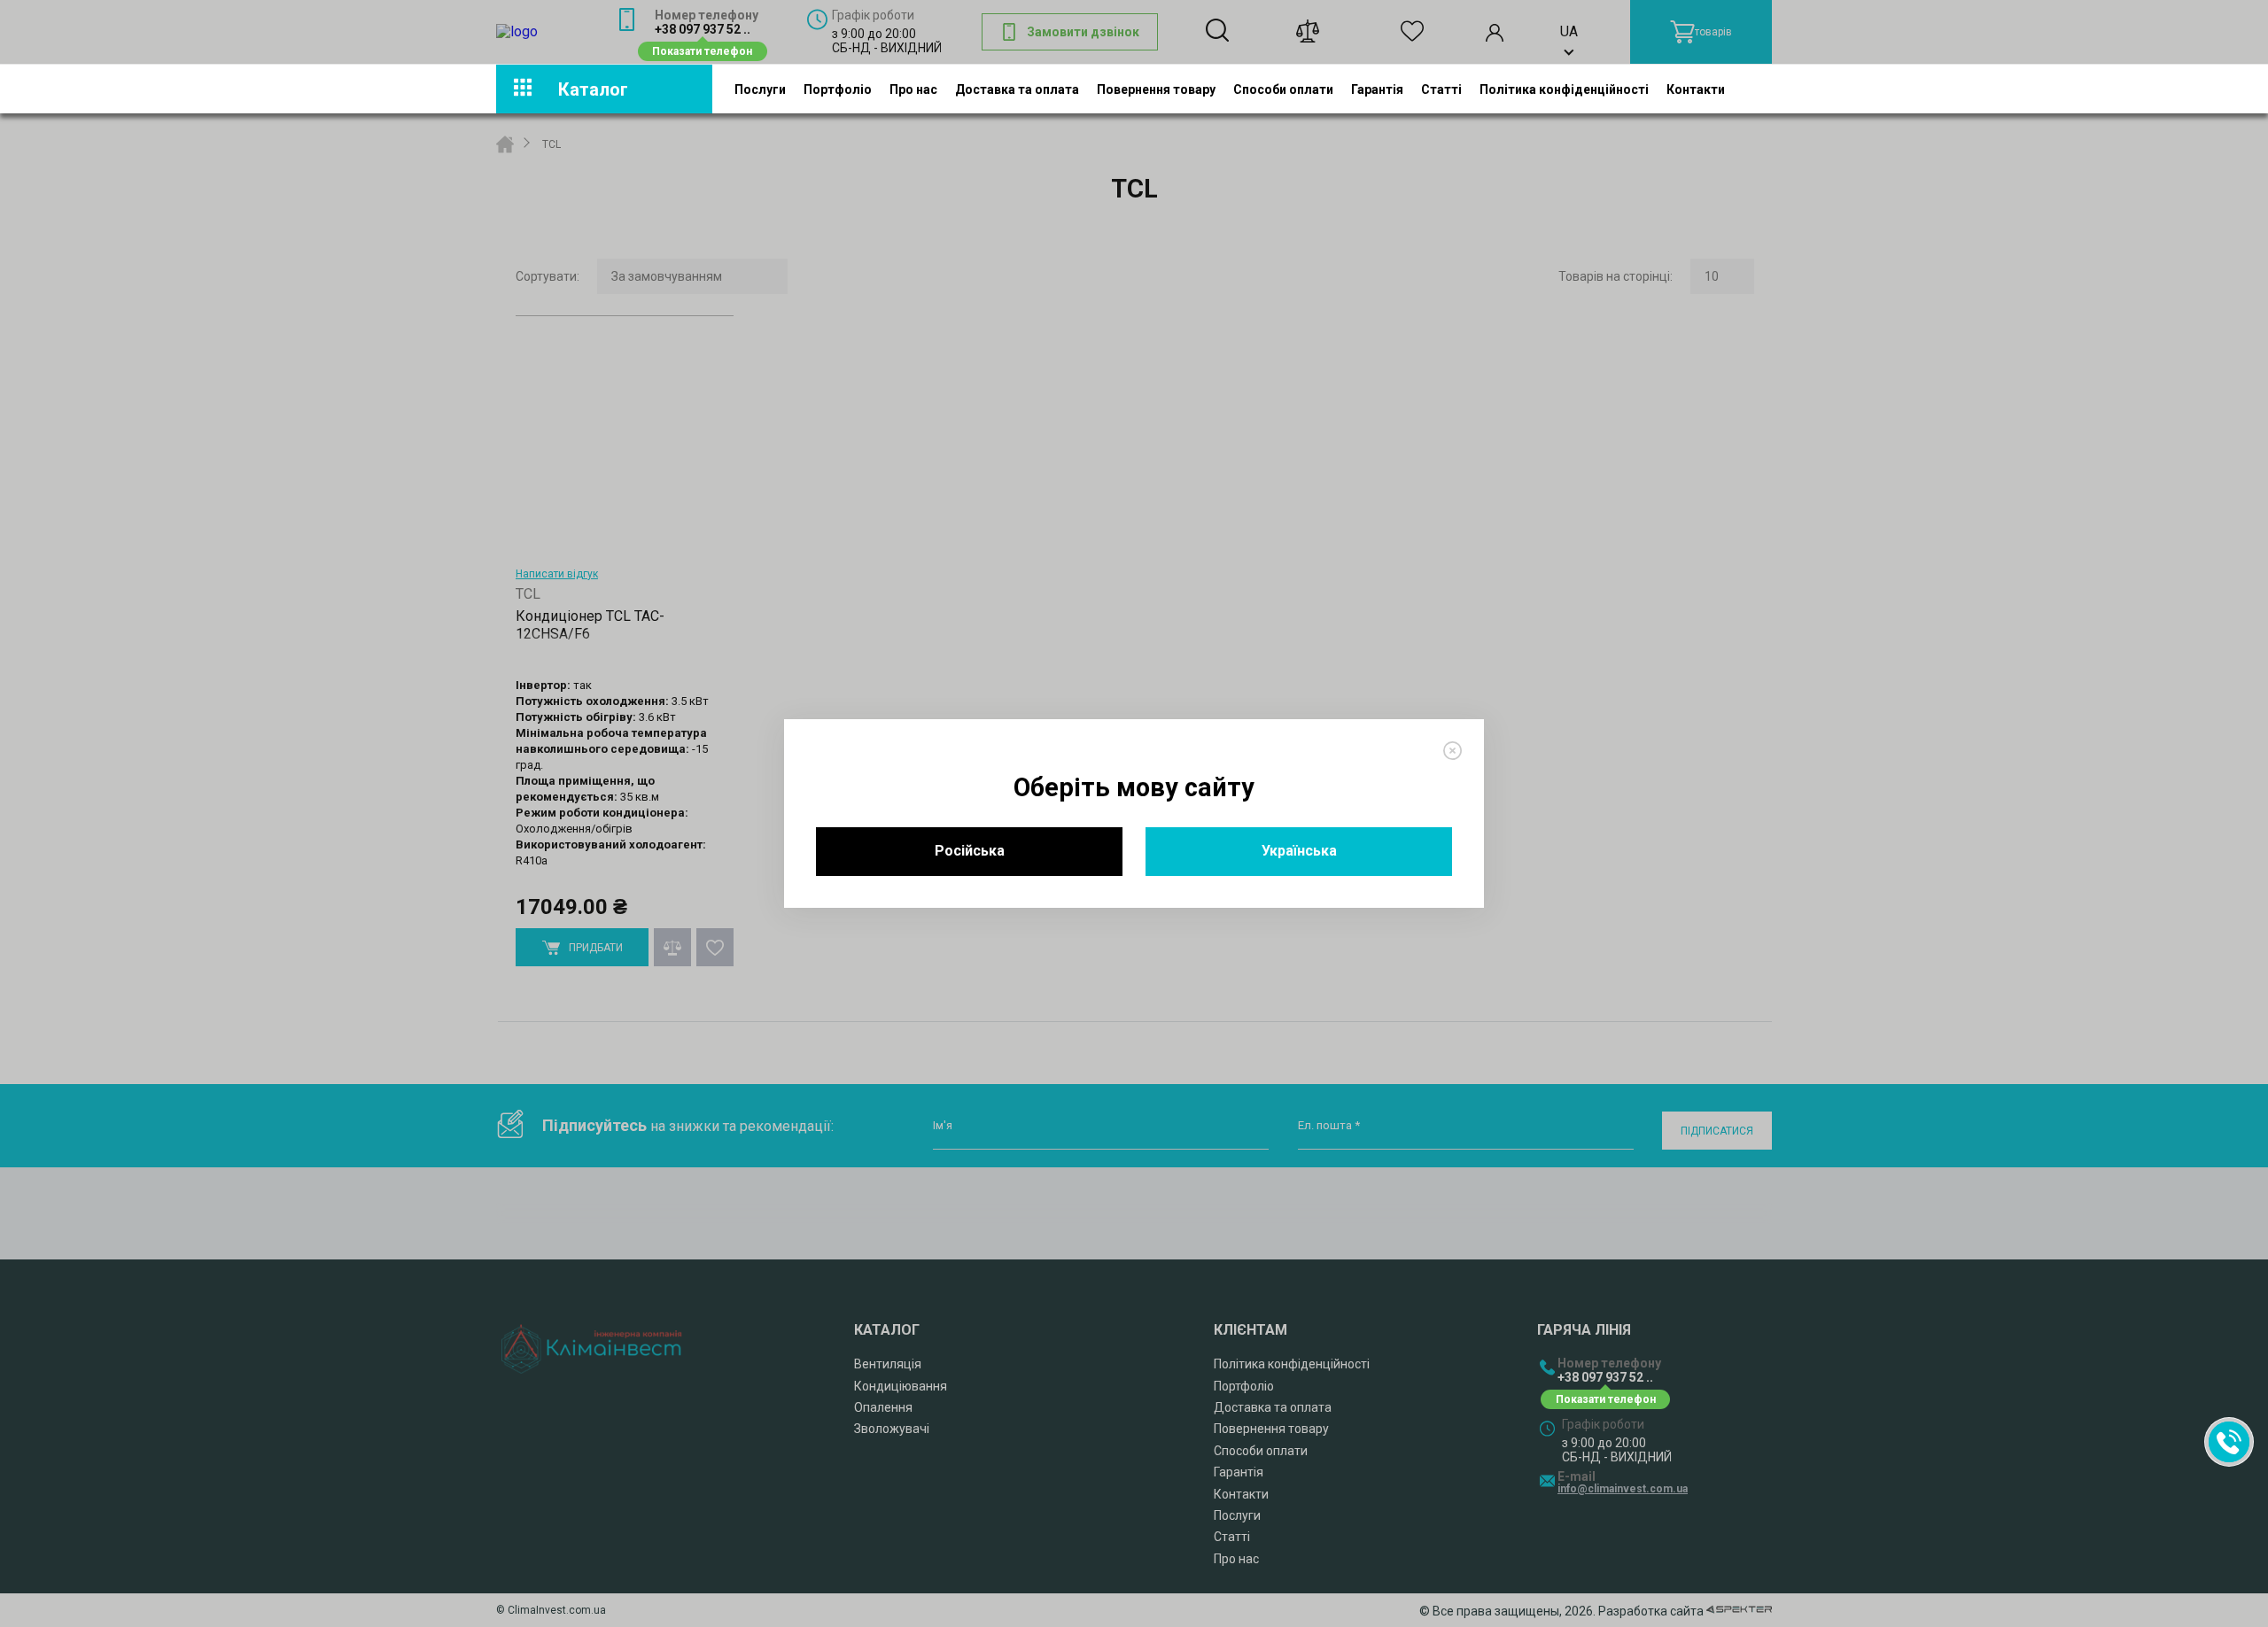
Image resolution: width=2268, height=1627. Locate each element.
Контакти (1696, 89)
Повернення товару (1156, 89)
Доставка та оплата (1017, 89)
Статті (1441, 89)
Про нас (913, 89)
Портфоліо (838, 89)
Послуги (760, 89)
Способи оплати (1283, 89)
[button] (2229, 1442)
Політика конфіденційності (1564, 89)
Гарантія (1377, 89)
